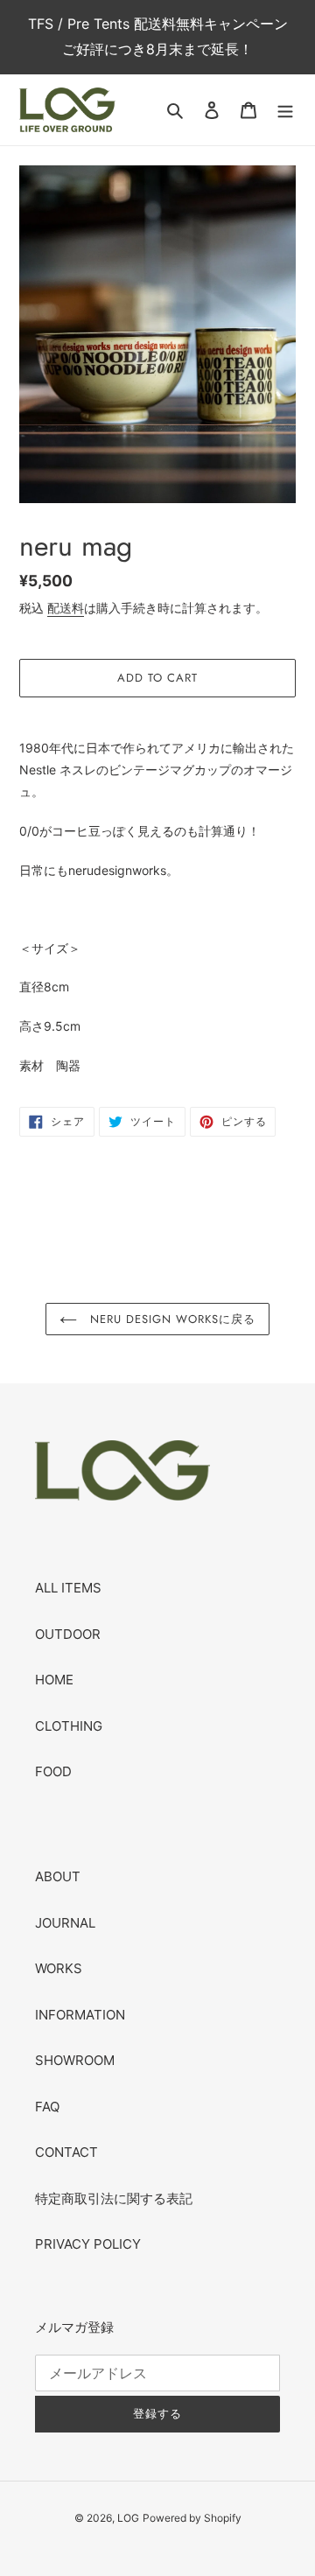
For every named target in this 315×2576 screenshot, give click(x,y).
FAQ (47, 2107)
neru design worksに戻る (171, 1319)
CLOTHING (69, 1726)
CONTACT (66, 2152)
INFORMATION (80, 2015)
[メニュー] (285, 110)
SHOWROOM (75, 2060)
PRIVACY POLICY (88, 2244)
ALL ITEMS (68, 1588)
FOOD (53, 1771)
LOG (128, 2518)
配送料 (66, 608)
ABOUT (58, 1876)
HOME (54, 1680)
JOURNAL (65, 1923)
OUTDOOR (68, 1634)
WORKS (59, 1968)
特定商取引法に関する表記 (114, 2198)
